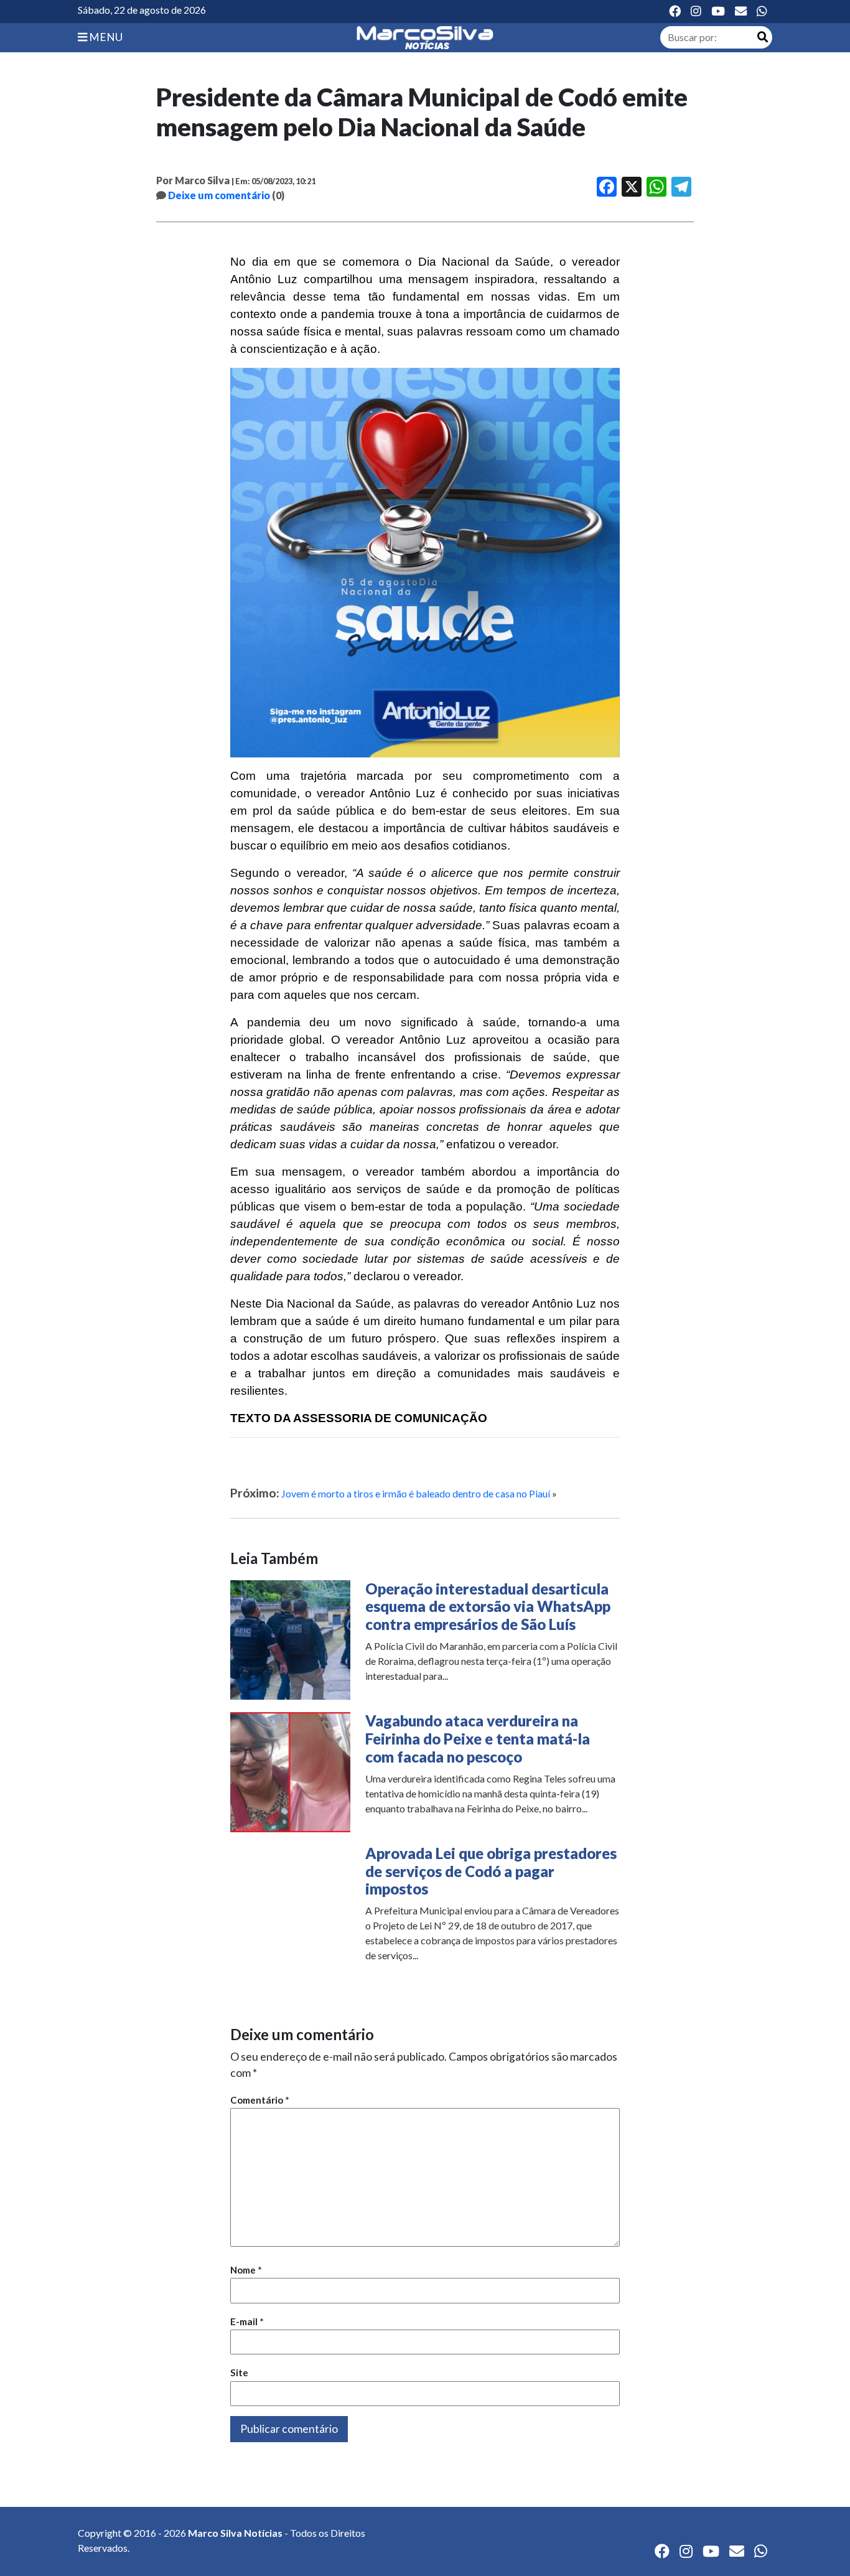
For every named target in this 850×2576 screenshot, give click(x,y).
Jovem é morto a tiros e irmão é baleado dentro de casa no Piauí (416, 1493)
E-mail (247, 2321)
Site (239, 2372)
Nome (246, 2270)
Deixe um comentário (219, 195)
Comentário (260, 2100)
